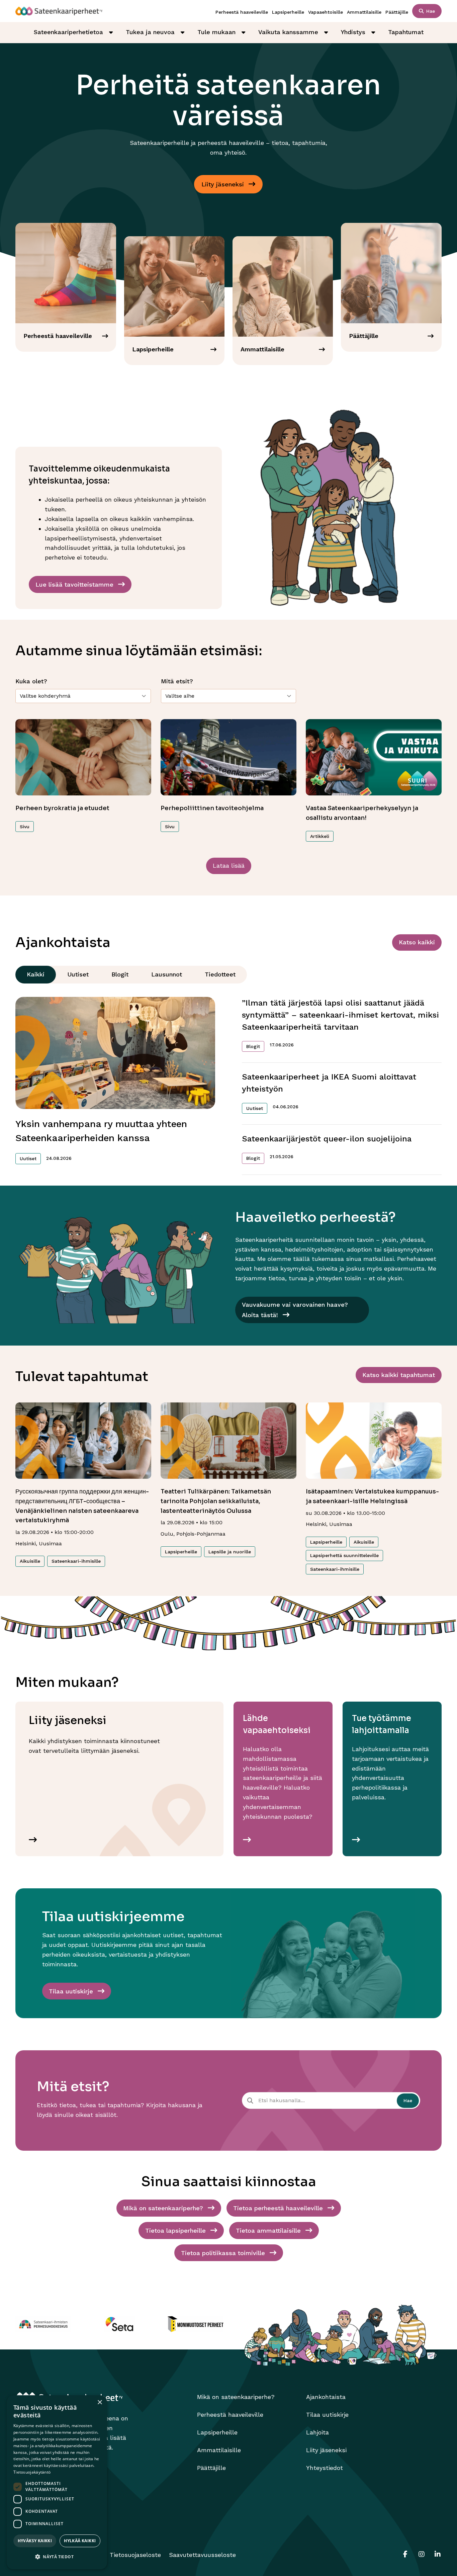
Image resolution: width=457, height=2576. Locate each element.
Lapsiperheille (288, 12)
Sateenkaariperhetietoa (68, 32)
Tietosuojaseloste (135, 2555)
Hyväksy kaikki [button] (35, 2541)
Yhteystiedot (325, 2468)
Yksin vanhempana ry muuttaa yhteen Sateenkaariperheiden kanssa (101, 1131)
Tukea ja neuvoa (150, 32)
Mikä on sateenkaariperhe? (236, 2397)
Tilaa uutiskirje (327, 2415)
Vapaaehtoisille (326, 12)
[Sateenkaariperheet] (59, 11)
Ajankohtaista (326, 2397)
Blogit (120, 974)
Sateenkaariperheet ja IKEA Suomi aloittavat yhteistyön (329, 1083)
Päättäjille (397, 12)
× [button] (100, 2402)
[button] (57, 2557)
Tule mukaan (216, 32)
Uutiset (78, 974)
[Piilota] (111, 32)
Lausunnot (167, 974)
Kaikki (36, 974)
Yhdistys (353, 32)
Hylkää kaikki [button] (80, 2541)
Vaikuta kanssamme (288, 32)
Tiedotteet (220, 974)
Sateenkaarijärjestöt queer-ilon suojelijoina (327, 1139)
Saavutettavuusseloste (202, 2555)
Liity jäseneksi (326, 2450)
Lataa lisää (229, 866)
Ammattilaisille (364, 12)
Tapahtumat (406, 32)
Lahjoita (317, 2432)
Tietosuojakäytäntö (32, 2472)
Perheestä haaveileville (242, 12)
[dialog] (57, 2482)
